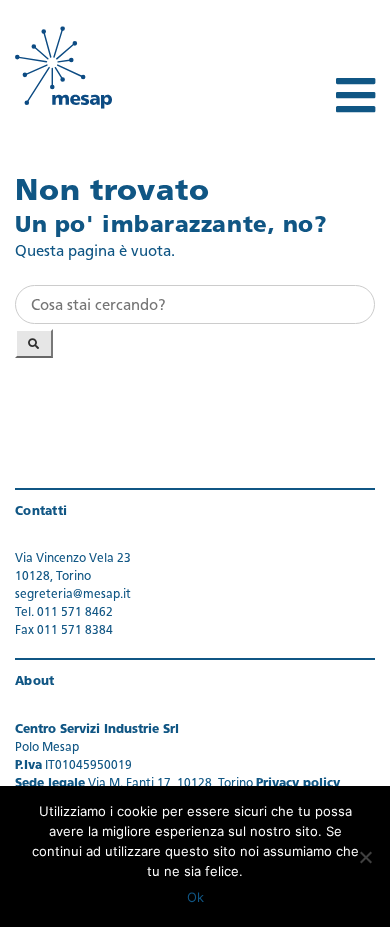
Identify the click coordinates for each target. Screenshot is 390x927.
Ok (195, 897)
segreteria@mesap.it (73, 595)
